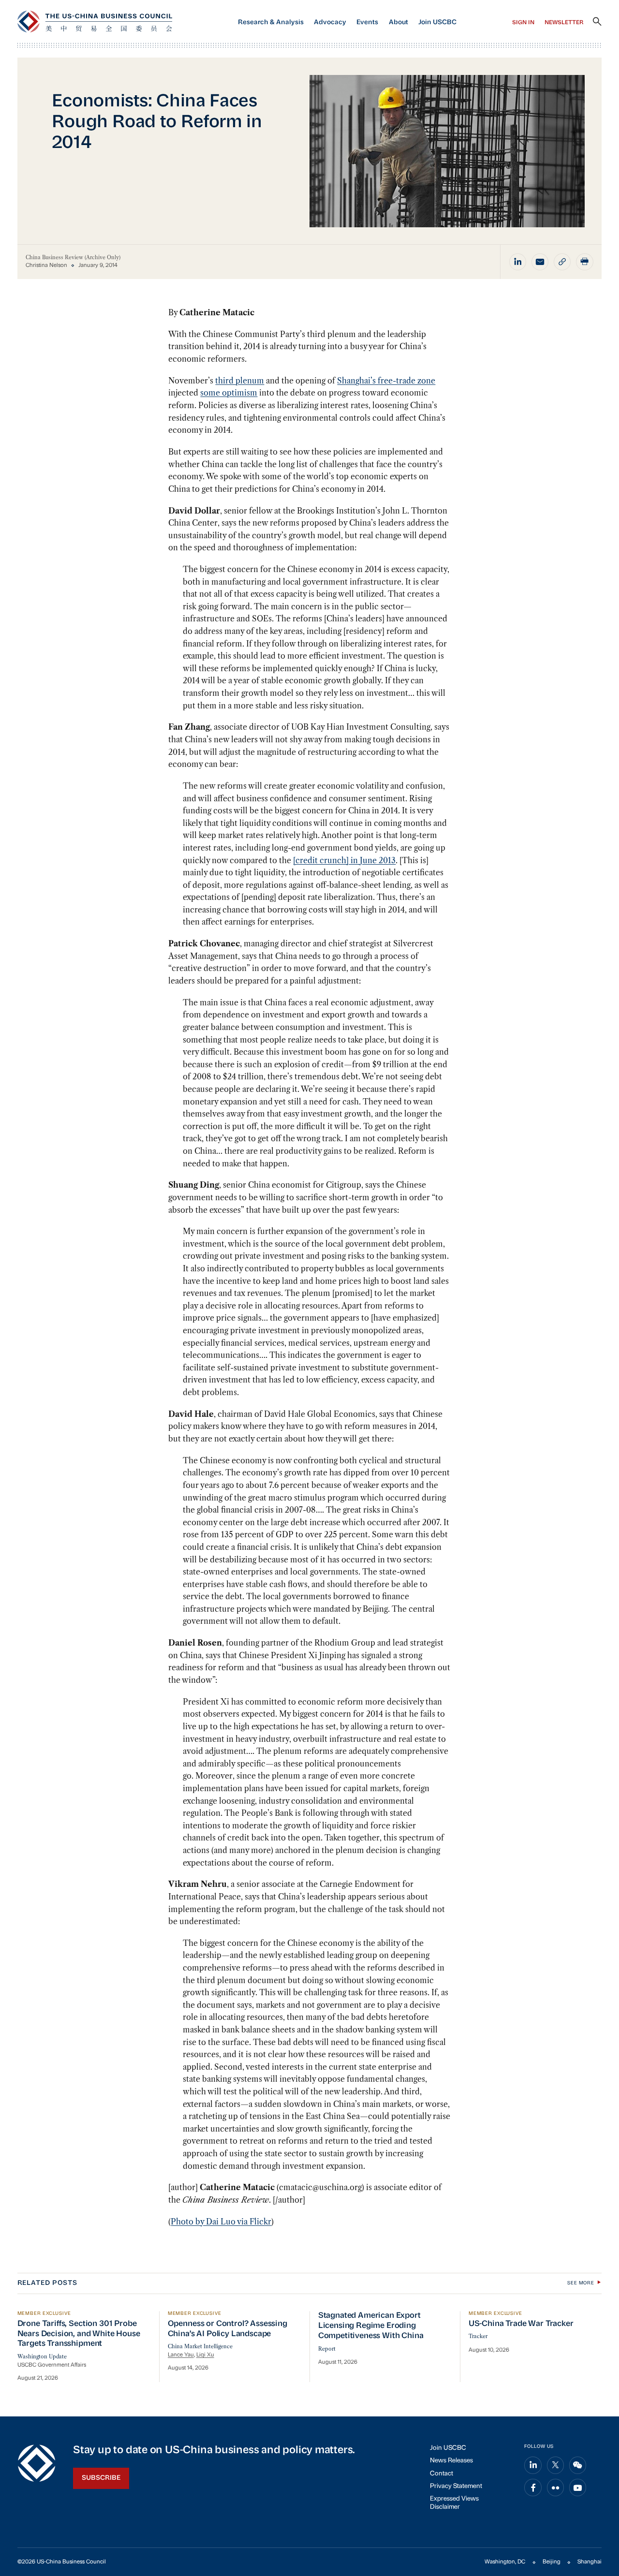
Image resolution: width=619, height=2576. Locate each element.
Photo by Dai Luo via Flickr (221, 2222)
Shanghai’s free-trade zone (386, 381)
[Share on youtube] (578, 2488)
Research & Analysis (271, 22)
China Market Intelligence (200, 2347)
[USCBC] (95, 22)
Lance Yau (181, 2355)
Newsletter (564, 23)
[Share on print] (585, 262)
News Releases (451, 2461)
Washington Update (42, 2357)
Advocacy (330, 22)
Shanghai (590, 2562)
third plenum (240, 381)
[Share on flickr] (556, 2488)
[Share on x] (556, 2465)
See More (581, 2283)
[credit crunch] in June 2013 (344, 860)
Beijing (552, 2562)
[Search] (597, 22)
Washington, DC (505, 2562)
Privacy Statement (456, 2486)
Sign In (523, 23)
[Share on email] (540, 262)
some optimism (229, 393)
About (398, 22)
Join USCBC (437, 22)
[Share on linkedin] (518, 262)
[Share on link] (562, 262)
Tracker (478, 2336)
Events (367, 22)
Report (327, 2349)
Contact (442, 2474)
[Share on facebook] (533, 2488)
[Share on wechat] (578, 2465)
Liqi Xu (205, 2355)
